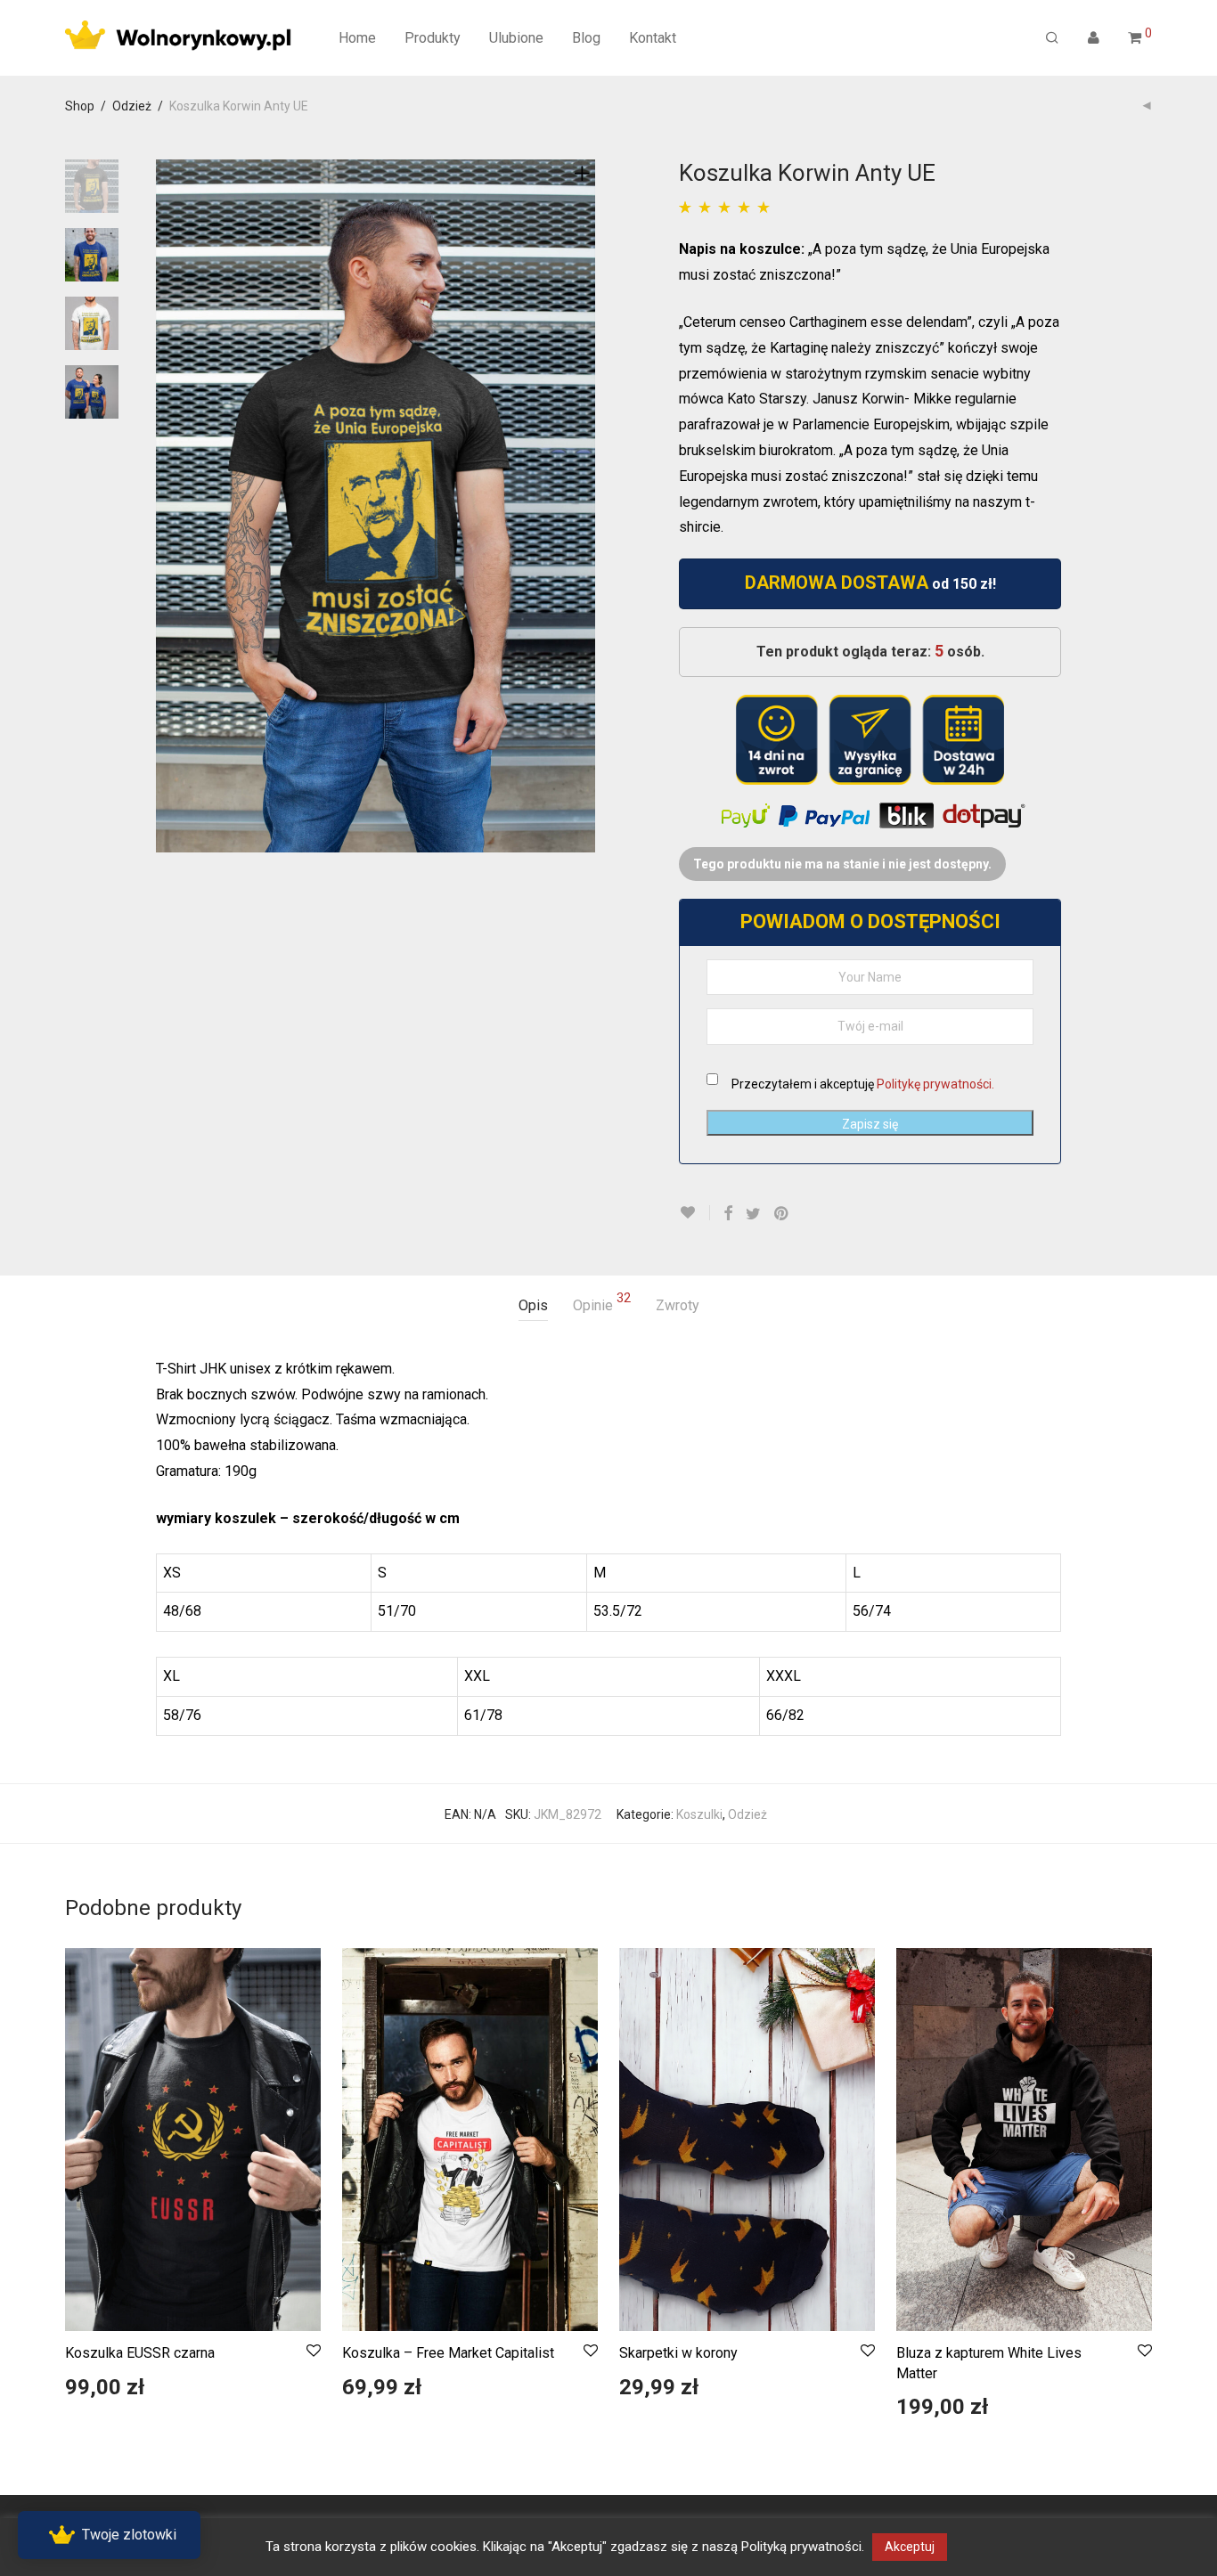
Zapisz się (870, 1124)
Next (585, 506)
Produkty (433, 38)
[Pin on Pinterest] (782, 1214)
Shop (80, 106)
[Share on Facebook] (728, 1214)
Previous (167, 506)
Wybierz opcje (95, 2395)
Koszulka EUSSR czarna (140, 2353)
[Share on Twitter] (753, 1214)
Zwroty (678, 1305)
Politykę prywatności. (935, 1084)
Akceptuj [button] (910, 2547)
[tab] (533, 1306)
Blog (586, 38)
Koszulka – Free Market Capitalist (448, 2353)
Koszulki (699, 1814)
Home (357, 38)
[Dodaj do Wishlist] (694, 1213)
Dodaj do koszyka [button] (659, 2395)
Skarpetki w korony (678, 2353)
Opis (533, 1305)
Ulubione (516, 38)
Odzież (132, 106)
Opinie (602, 1303)
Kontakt (653, 38)
